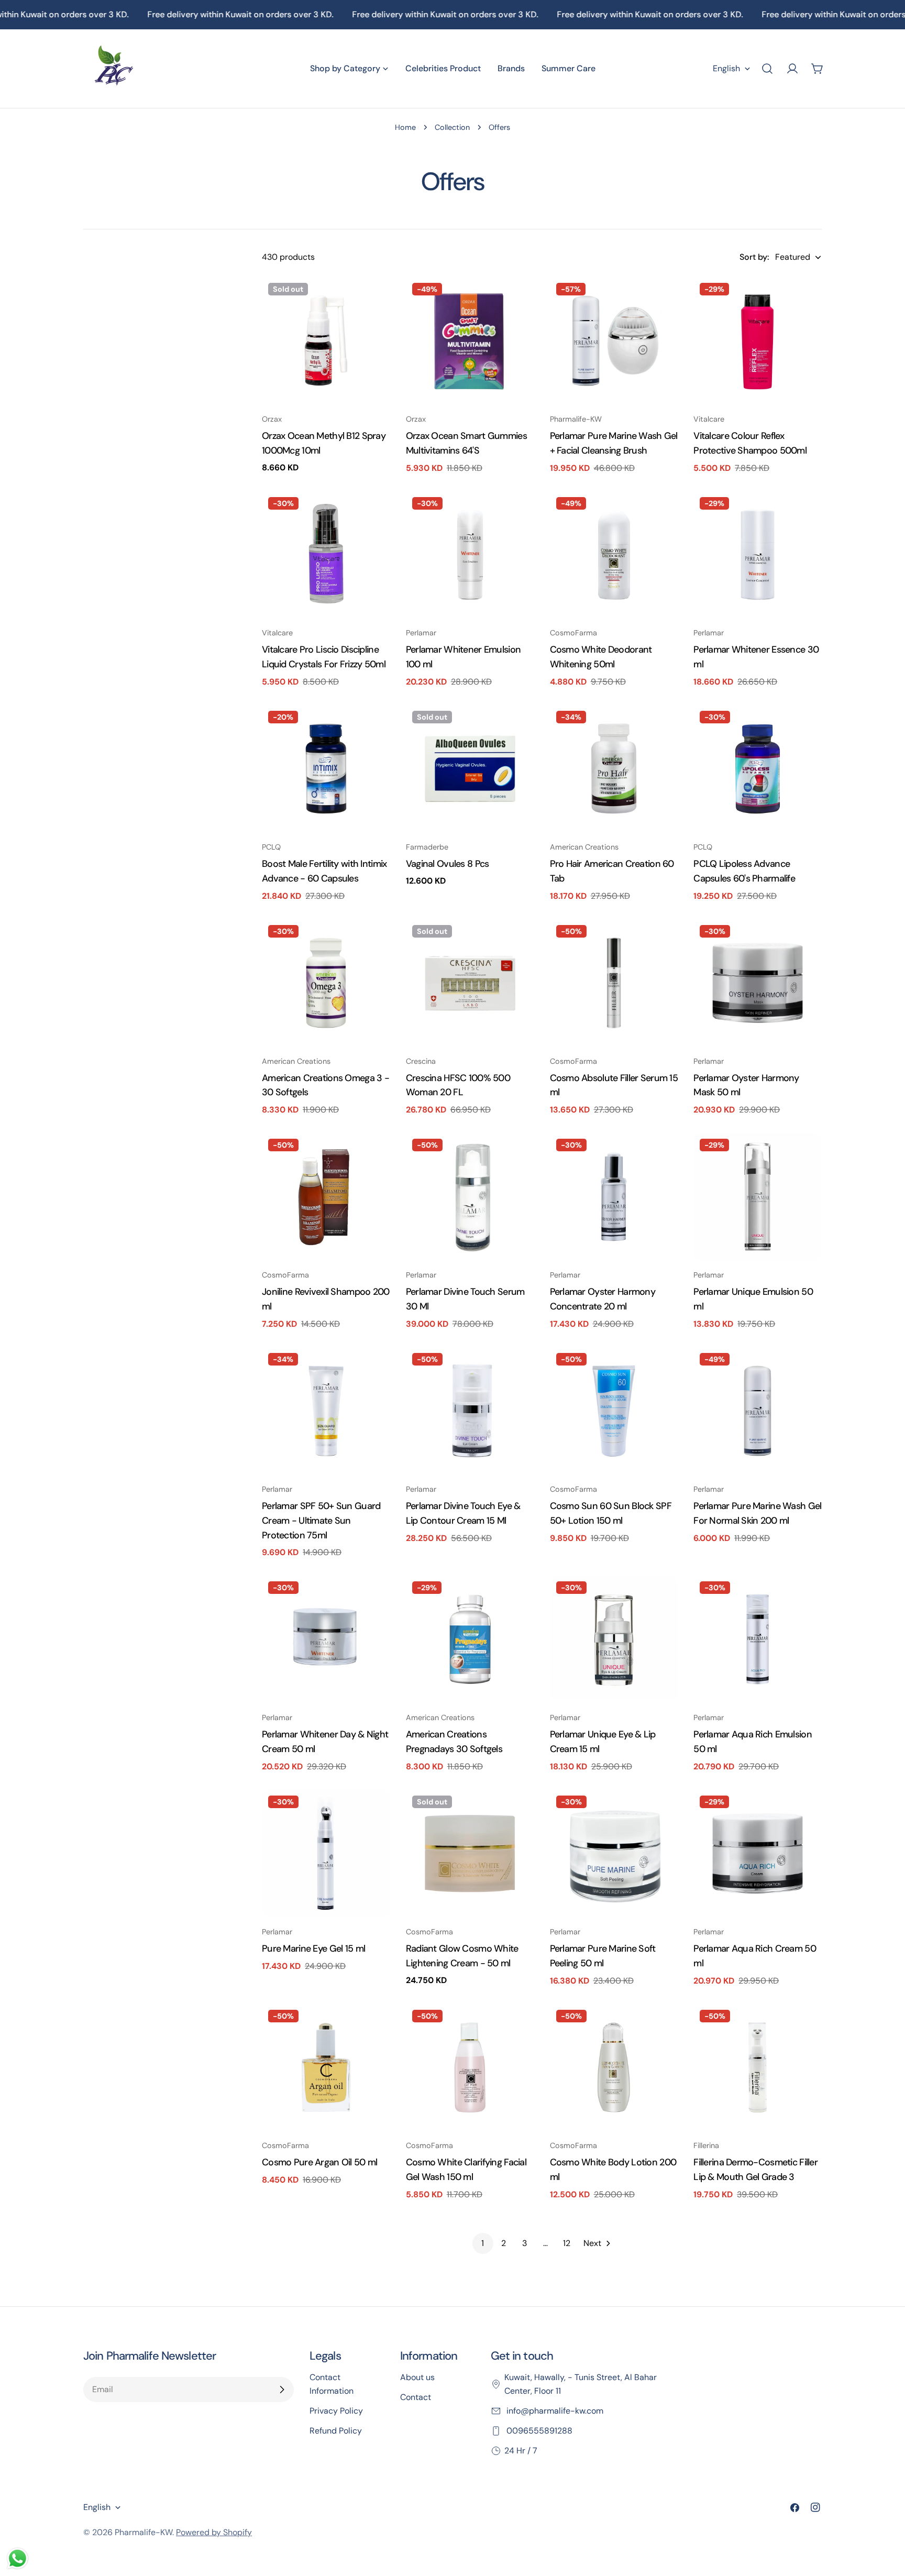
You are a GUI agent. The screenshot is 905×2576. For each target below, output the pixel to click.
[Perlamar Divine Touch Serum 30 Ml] (470, 1197)
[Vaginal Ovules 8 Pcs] (470, 769)
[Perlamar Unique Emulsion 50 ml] (758, 1197)
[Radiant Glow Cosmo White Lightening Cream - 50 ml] (470, 1853)
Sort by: (754, 257)
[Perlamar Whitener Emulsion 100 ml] (470, 555)
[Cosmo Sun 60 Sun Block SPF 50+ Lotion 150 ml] (614, 1411)
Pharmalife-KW (144, 2532)
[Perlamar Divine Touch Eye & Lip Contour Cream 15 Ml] (470, 1411)
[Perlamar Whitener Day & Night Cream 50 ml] (326, 1639)
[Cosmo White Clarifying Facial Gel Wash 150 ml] (470, 2068)
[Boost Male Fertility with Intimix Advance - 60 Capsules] (326, 769)
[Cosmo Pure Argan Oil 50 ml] (326, 2068)
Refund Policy (336, 2431)
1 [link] (483, 2243)
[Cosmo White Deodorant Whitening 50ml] (614, 555)
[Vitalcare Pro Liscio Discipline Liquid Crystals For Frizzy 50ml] (326, 555)
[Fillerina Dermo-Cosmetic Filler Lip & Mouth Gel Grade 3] (758, 2068)
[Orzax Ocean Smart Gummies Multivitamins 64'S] (470, 341)
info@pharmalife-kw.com (554, 2411)
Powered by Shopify (214, 2532)
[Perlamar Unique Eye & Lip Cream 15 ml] (614, 1639)
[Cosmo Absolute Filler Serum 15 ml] (614, 983)
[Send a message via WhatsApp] (18, 2558)
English (726, 68)
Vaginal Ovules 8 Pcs (448, 864)
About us (417, 2377)
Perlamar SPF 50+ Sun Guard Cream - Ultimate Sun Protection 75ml (321, 1521)
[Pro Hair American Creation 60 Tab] (614, 769)
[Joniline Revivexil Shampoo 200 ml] (326, 1197)
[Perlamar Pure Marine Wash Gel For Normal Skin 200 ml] (758, 1411)
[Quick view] (375, 300)
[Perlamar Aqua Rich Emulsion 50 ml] (758, 1639)
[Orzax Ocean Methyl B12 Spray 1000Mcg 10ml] (326, 341)
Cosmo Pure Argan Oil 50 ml (319, 2162)
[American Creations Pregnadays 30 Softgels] (470, 1639)
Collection (452, 127)
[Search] (767, 69)
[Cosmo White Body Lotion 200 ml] (614, 2068)
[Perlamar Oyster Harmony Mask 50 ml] (758, 983)
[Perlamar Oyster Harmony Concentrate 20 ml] (614, 1197)
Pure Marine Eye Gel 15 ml (313, 1948)
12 (567, 2243)
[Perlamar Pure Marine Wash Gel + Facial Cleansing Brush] (614, 341)
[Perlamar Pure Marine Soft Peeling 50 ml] (614, 1853)
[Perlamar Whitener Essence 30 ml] (758, 555)
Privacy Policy (336, 2411)
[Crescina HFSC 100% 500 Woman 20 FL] (470, 983)
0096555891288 (538, 2431)
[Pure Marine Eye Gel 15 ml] (326, 1853)
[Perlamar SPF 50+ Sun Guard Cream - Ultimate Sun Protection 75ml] (326, 1411)
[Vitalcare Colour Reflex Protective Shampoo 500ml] (758, 341)
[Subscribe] (282, 2390)
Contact (416, 2397)
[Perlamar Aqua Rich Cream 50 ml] (758, 1853)
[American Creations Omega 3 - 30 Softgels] (326, 983)
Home (405, 127)
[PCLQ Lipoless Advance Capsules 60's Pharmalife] (758, 769)
